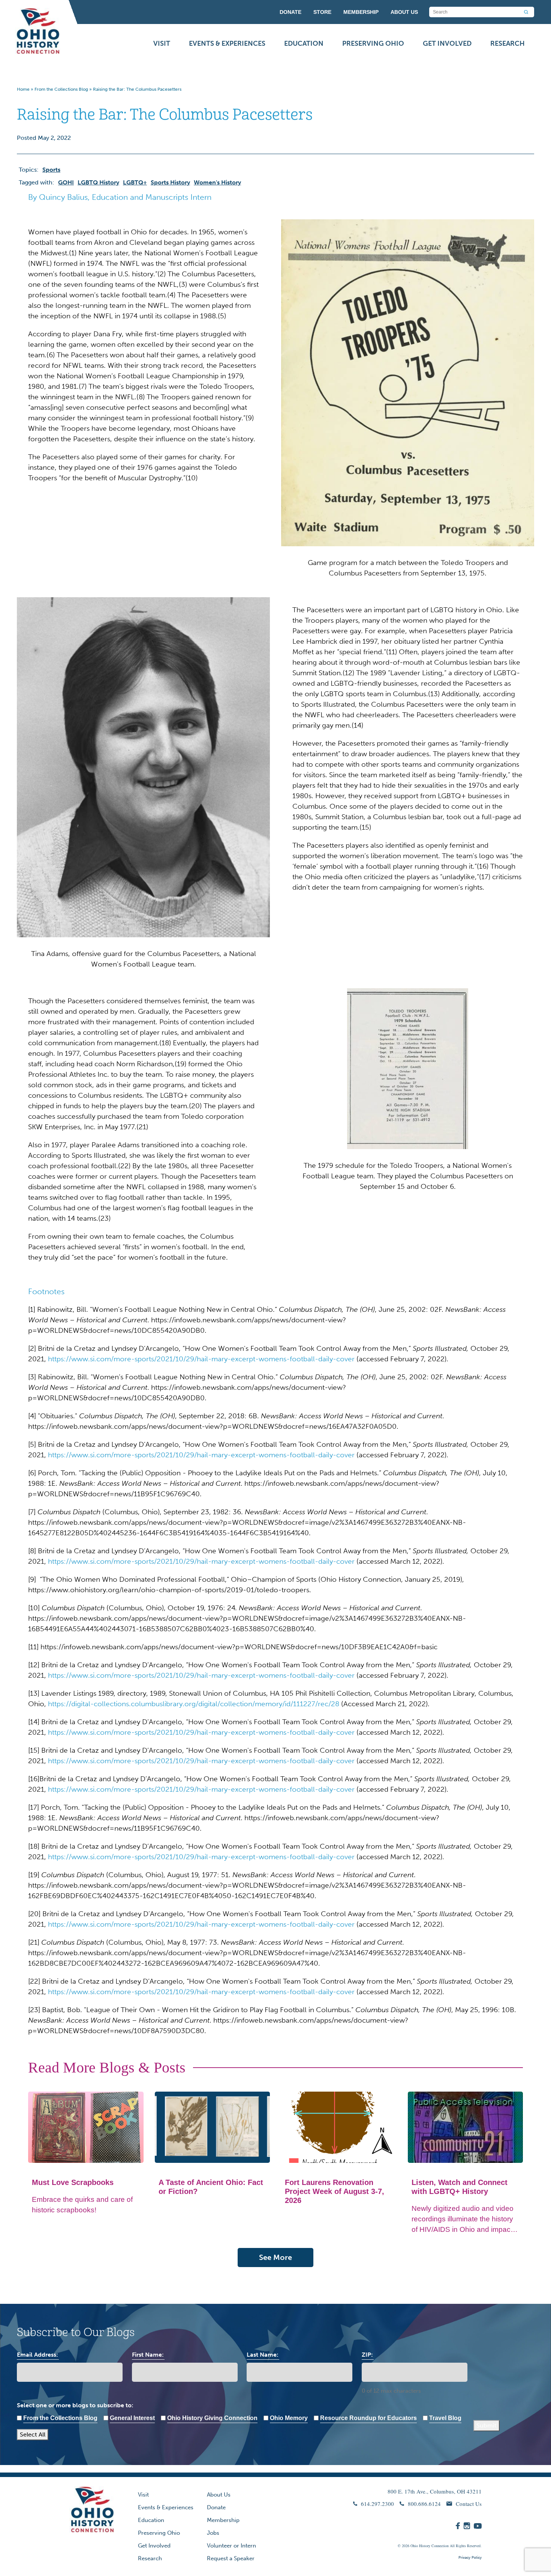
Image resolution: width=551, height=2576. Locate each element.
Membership (223, 2520)
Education (304, 43)
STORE (322, 12)
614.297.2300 (377, 2504)
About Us (219, 2495)
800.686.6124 (424, 2504)
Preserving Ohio (373, 43)
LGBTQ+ (135, 182)
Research (508, 43)
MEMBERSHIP (361, 12)
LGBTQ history (98, 182)
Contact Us (469, 2504)
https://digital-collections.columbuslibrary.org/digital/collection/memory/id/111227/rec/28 (194, 1704)
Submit (487, 2425)
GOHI (66, 182)
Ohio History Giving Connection (212, 2418)
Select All (33, 2434)
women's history (217, 182)
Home (23, 89)
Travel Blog (445, 2418)
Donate (216, 2507)
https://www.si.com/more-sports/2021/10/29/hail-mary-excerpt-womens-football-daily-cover (201, 1359)
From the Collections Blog (61, 89)
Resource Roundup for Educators (368, 2418)
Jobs (213, 2533)
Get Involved (447, 43)
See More (275, 2257)
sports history (170, 182)
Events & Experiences (227, 43)
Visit (162, 43)
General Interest (132, 2418)
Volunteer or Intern (231, 2546)
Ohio (414, 2546)
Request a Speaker (231, 2558)
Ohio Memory (289, 2418)
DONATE (290, 12)
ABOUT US (404, 12)
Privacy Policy (470, 2558)
